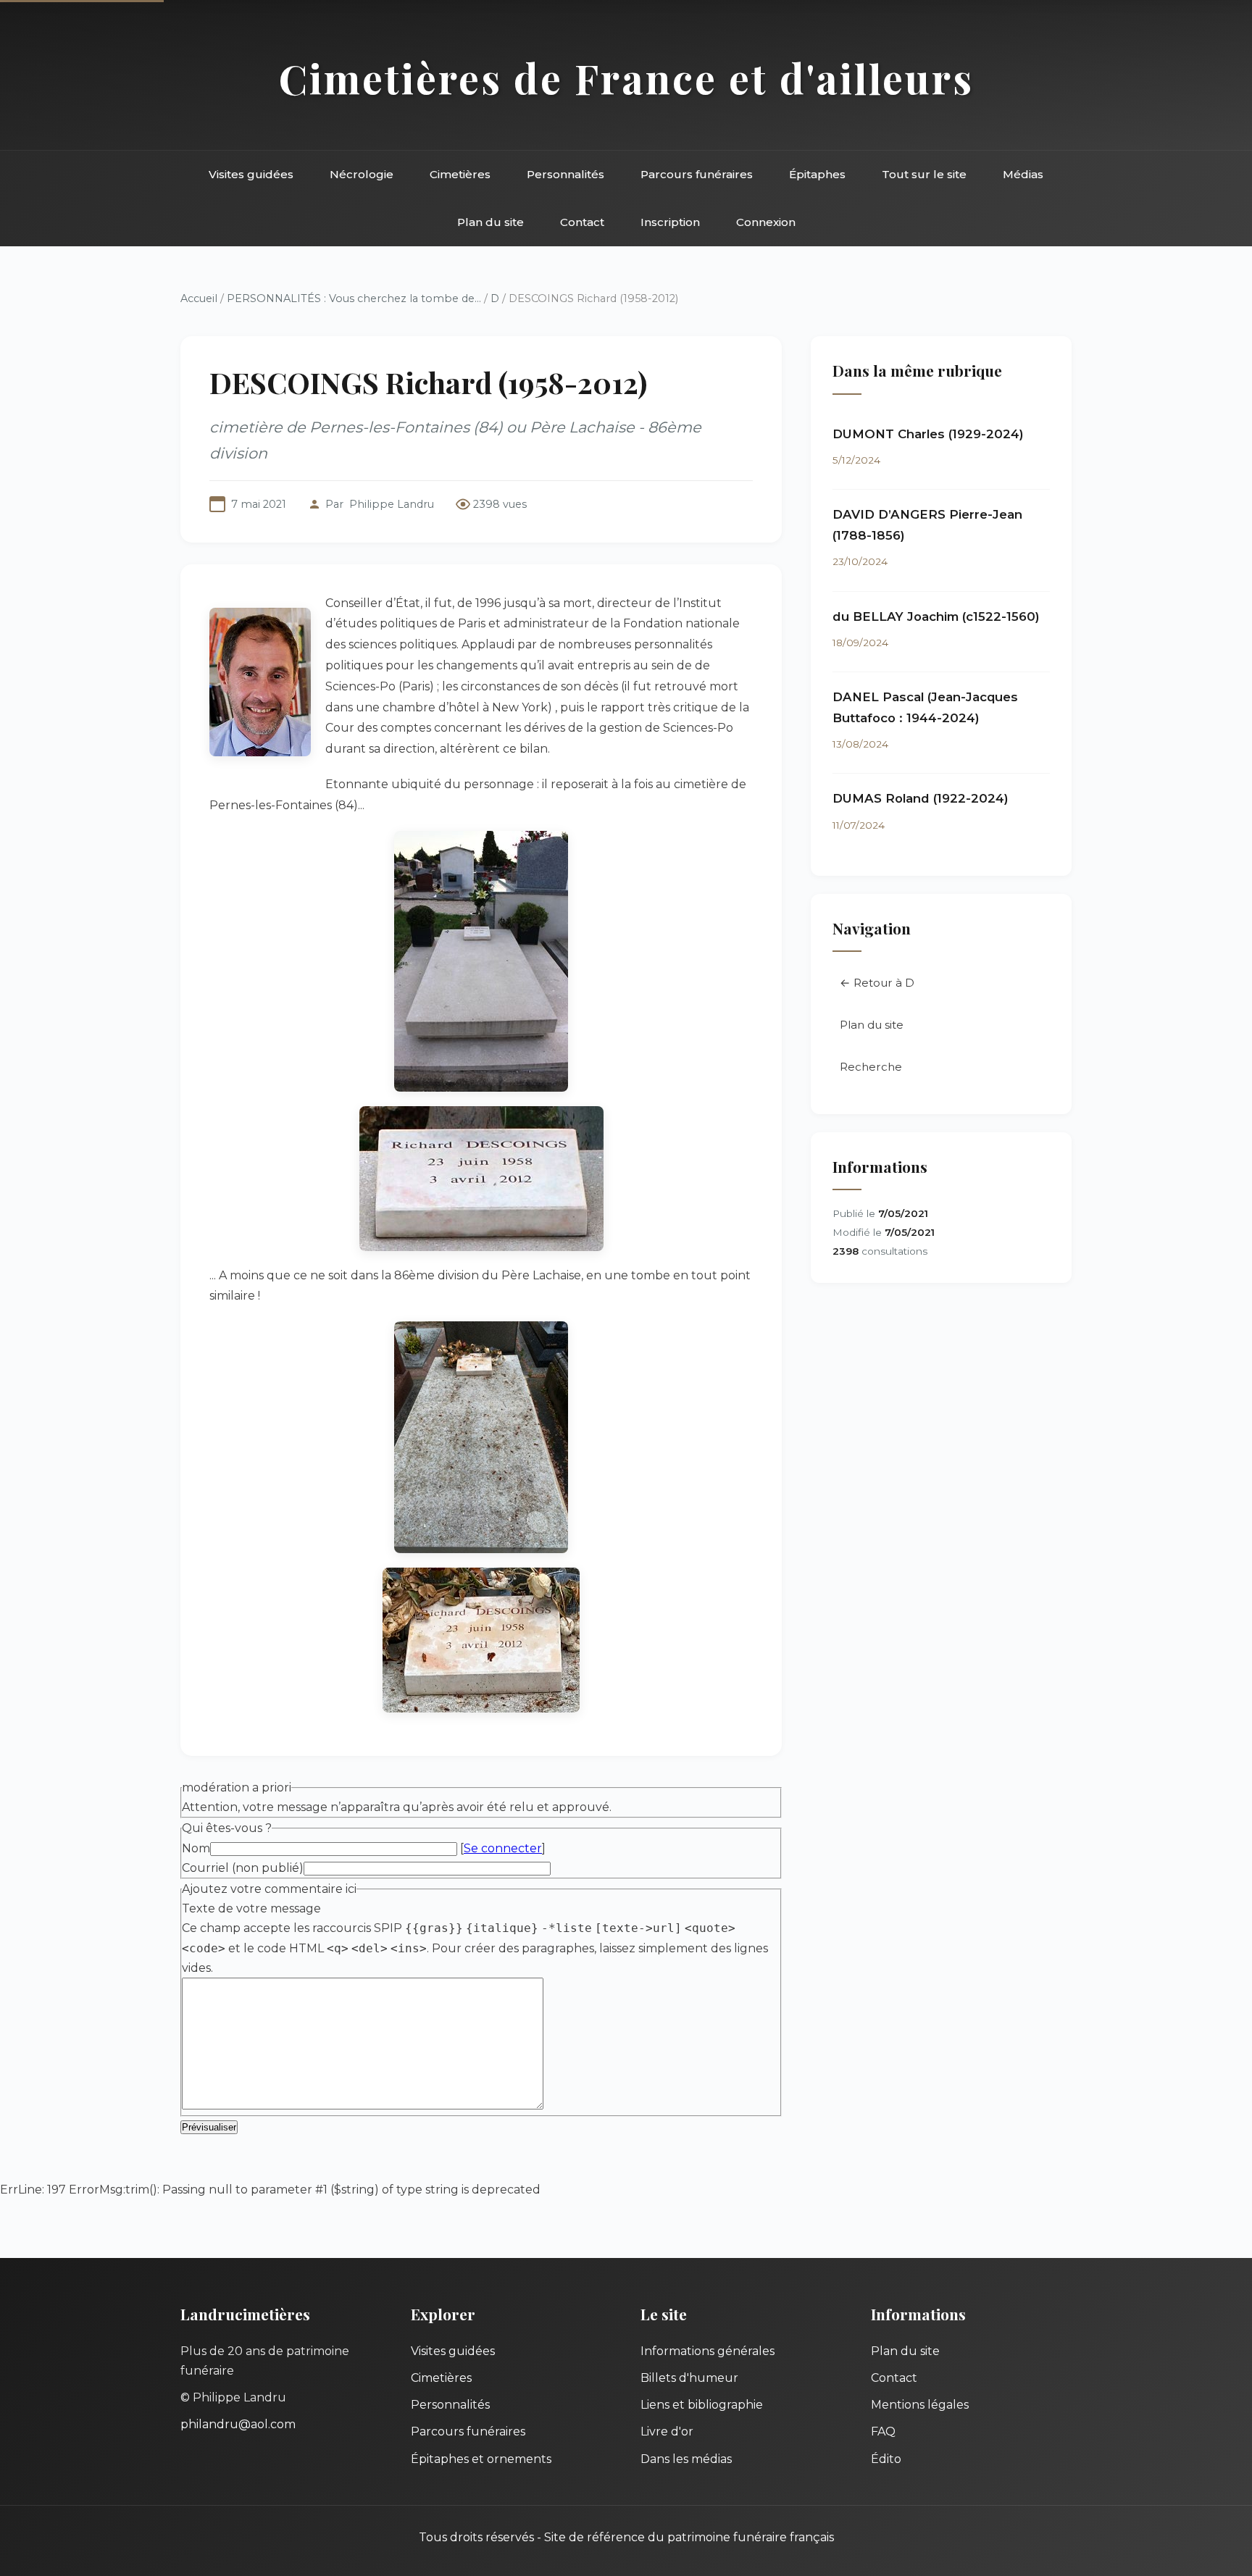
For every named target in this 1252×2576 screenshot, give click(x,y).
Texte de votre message (251, 1908)
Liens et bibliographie (702, 2405)
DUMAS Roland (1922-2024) (921, 798)
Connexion (766, 222)
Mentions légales (920, 2405)
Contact (582, 222)
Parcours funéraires (697, 174)
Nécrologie (362, 174)
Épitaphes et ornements (481, 2459)
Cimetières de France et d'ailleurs (626, 78)
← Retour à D (877, 983)
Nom (196, 1848)
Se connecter (503, 1848)
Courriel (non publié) (243, 1868)
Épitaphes (817, 174)
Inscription (670, 222)
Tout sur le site (924, 174)
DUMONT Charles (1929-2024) (928, 434)
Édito (886, 2459)
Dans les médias (686, 2459)
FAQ (883, 2431)
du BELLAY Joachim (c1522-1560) (936, 616)
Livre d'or (667, 2431)
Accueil (199, 298)
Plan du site (491, 222)
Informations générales (708, 2351)
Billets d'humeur (689, 2378)
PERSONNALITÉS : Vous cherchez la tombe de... (354, 298)
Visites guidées (251, 174)
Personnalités (566, 174)
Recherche (871, 1067)
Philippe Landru (392, 504)
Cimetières (460, 174)
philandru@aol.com (238, 2424)
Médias (1023, 174)
